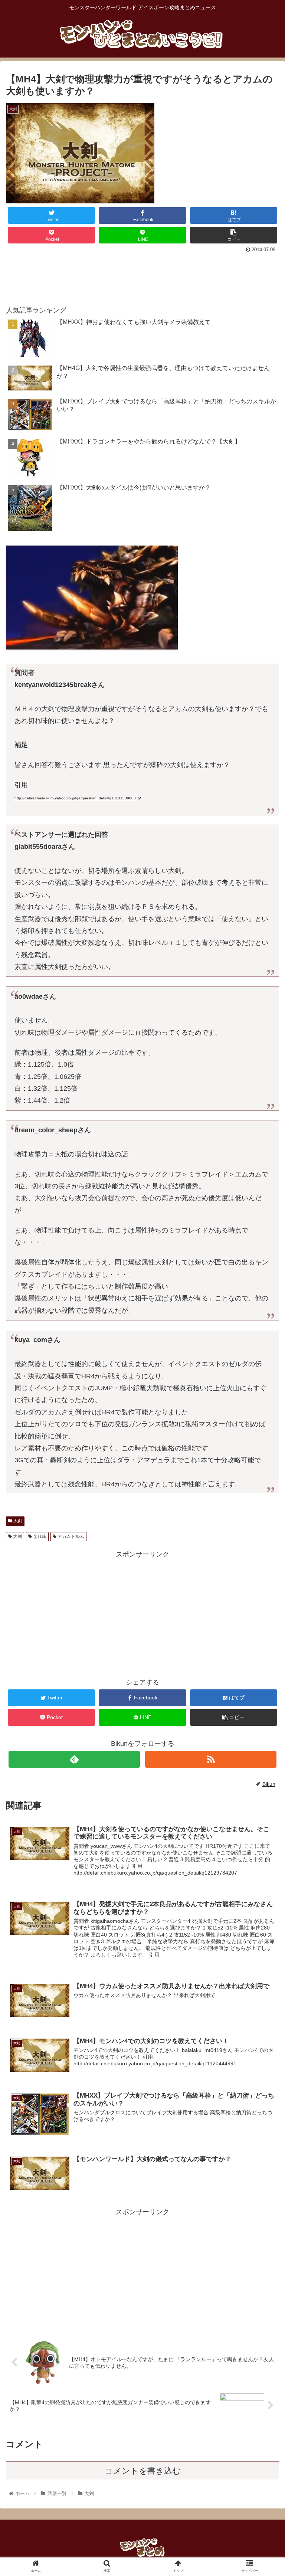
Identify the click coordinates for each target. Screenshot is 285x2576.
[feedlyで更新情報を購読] (74, 1759)
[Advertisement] (142, 276)
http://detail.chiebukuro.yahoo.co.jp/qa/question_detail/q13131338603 (76, 798)
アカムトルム (70, 1536)
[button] (263, 1376)
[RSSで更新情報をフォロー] (211, 1759)
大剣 (17, 1521)
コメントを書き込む (143, 2471)
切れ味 (39, 1536)
